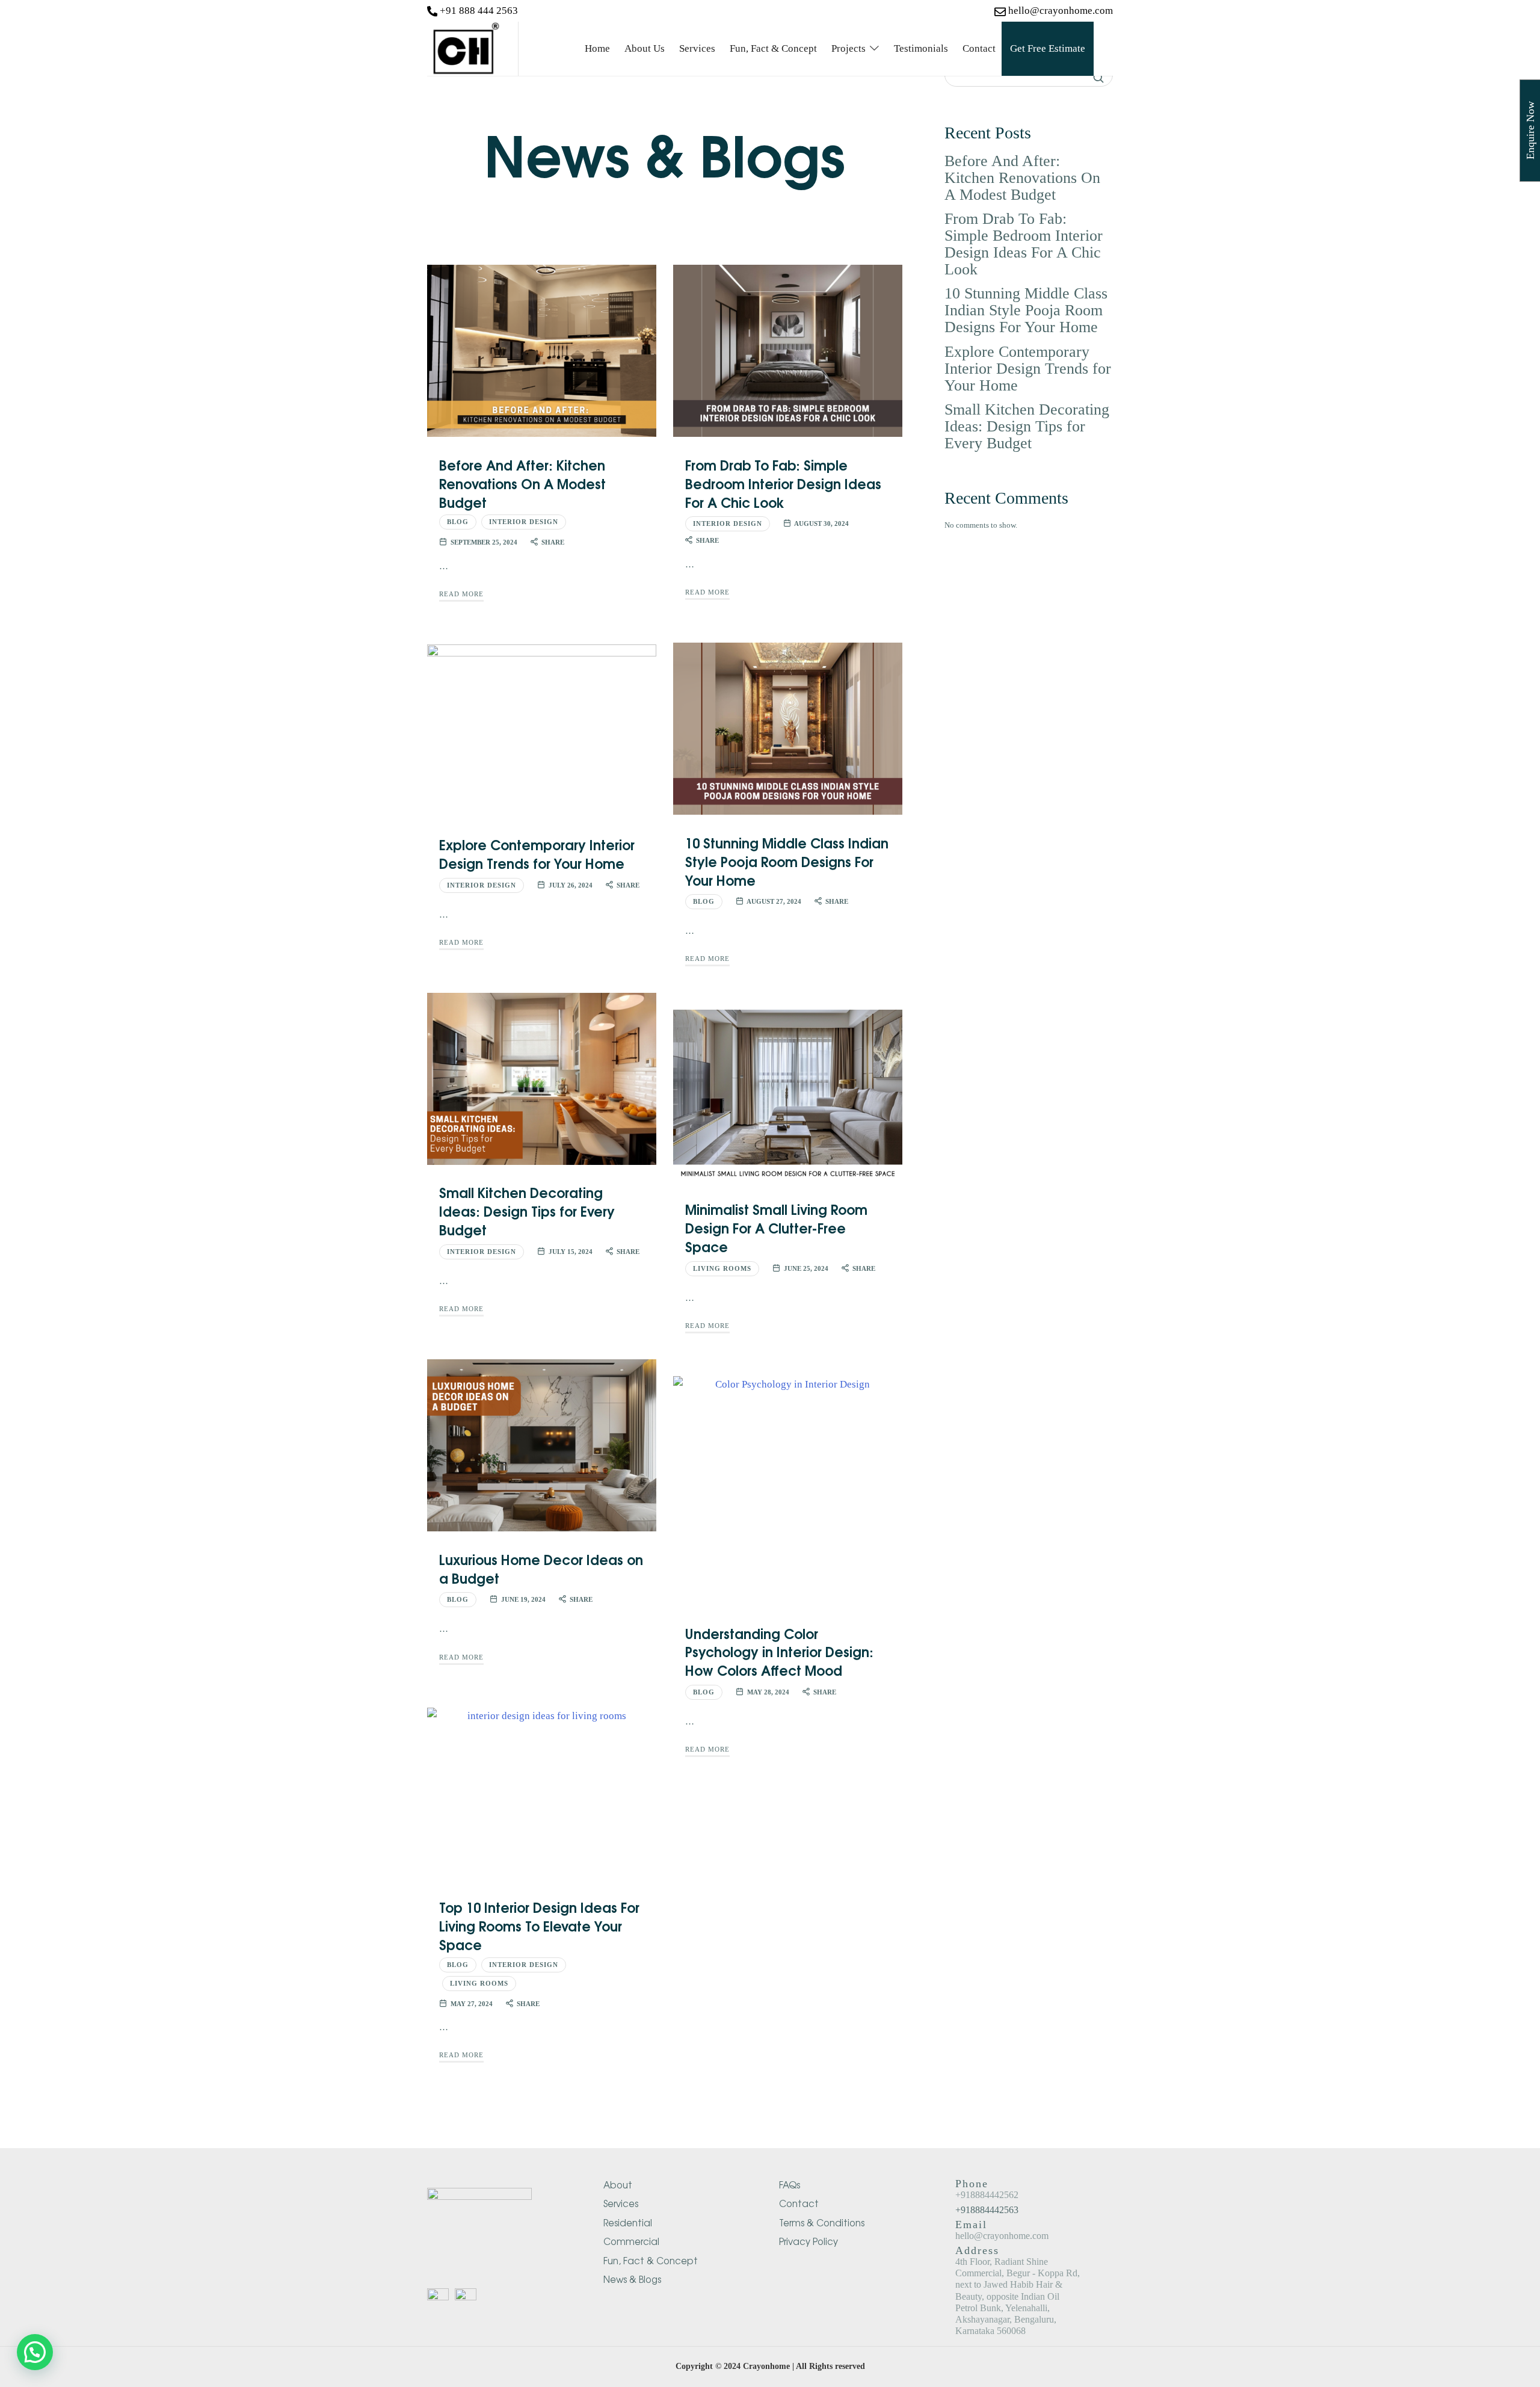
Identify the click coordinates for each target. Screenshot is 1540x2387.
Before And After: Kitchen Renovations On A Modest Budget (522, 483)
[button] (35, 2352)
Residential (628, 2222)
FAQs (790, 2185)
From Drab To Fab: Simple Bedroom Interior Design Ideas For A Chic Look (783, 483)
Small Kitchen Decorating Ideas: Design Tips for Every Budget (527, 1211)
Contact (799, 2203)
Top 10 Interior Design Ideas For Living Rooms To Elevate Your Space (539, 1925)
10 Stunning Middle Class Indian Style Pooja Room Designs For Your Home (787, 861)
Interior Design (524, 522)
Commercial (631, 2241)
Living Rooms (722, 1268)
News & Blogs (632, 2279)
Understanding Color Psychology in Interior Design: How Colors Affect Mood (779, 1652)
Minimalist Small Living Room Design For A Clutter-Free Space (776, 1227)
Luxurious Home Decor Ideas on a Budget (541, 1568)
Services (621, 2203)
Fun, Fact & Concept (651, 2260)
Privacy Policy (808, 2241)
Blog (458, 522)
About (618, 2185)
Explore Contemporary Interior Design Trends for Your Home (537, 854)
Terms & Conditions (822, 2222)
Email (1034, 2230)
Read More (461, 594)
